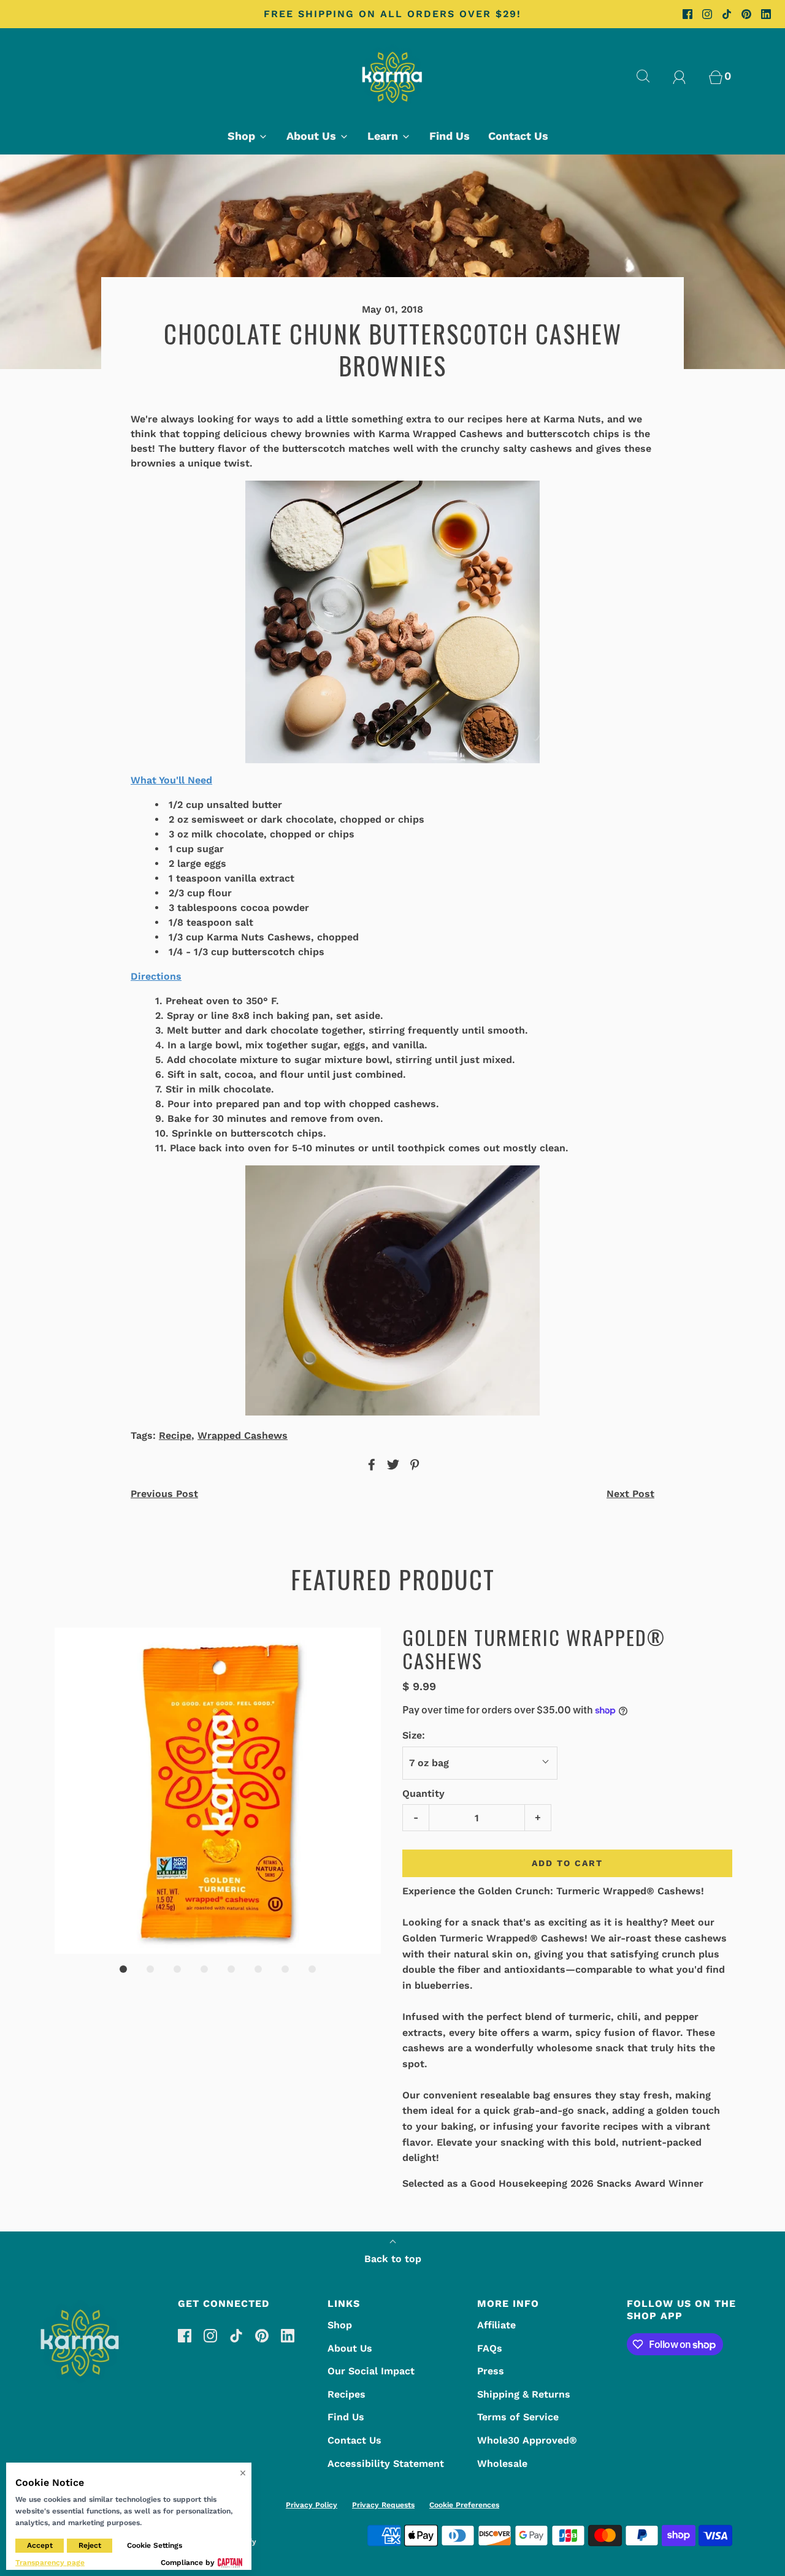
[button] (218, 1791)
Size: (414, 1735)
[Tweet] (391, 1465)
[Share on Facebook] (370, 1465)
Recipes (347, 2394)
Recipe (175, 1435)
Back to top (393, 2259)
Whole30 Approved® (527, 2440)
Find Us (450, 136)
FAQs (490, 2348)
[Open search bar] (650, 76)
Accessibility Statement (386, 2464)
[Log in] (686, 76)
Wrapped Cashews (243, 1435)
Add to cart (567, 1863)
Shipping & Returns (524, 2394)
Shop (340, 2325)
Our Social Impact (371, 2371)
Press (491, 2371)
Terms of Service (518, 2417)
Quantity (423, 1793)
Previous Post (164, 1494)
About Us (350, 2348)
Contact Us (518, 136)
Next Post (630, 1494)
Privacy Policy (312, 2505)
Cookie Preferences (464, 2505)
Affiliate (496, 2325)
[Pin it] (413, 1465)
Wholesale (502, 2464)
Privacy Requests (383, 2505)
